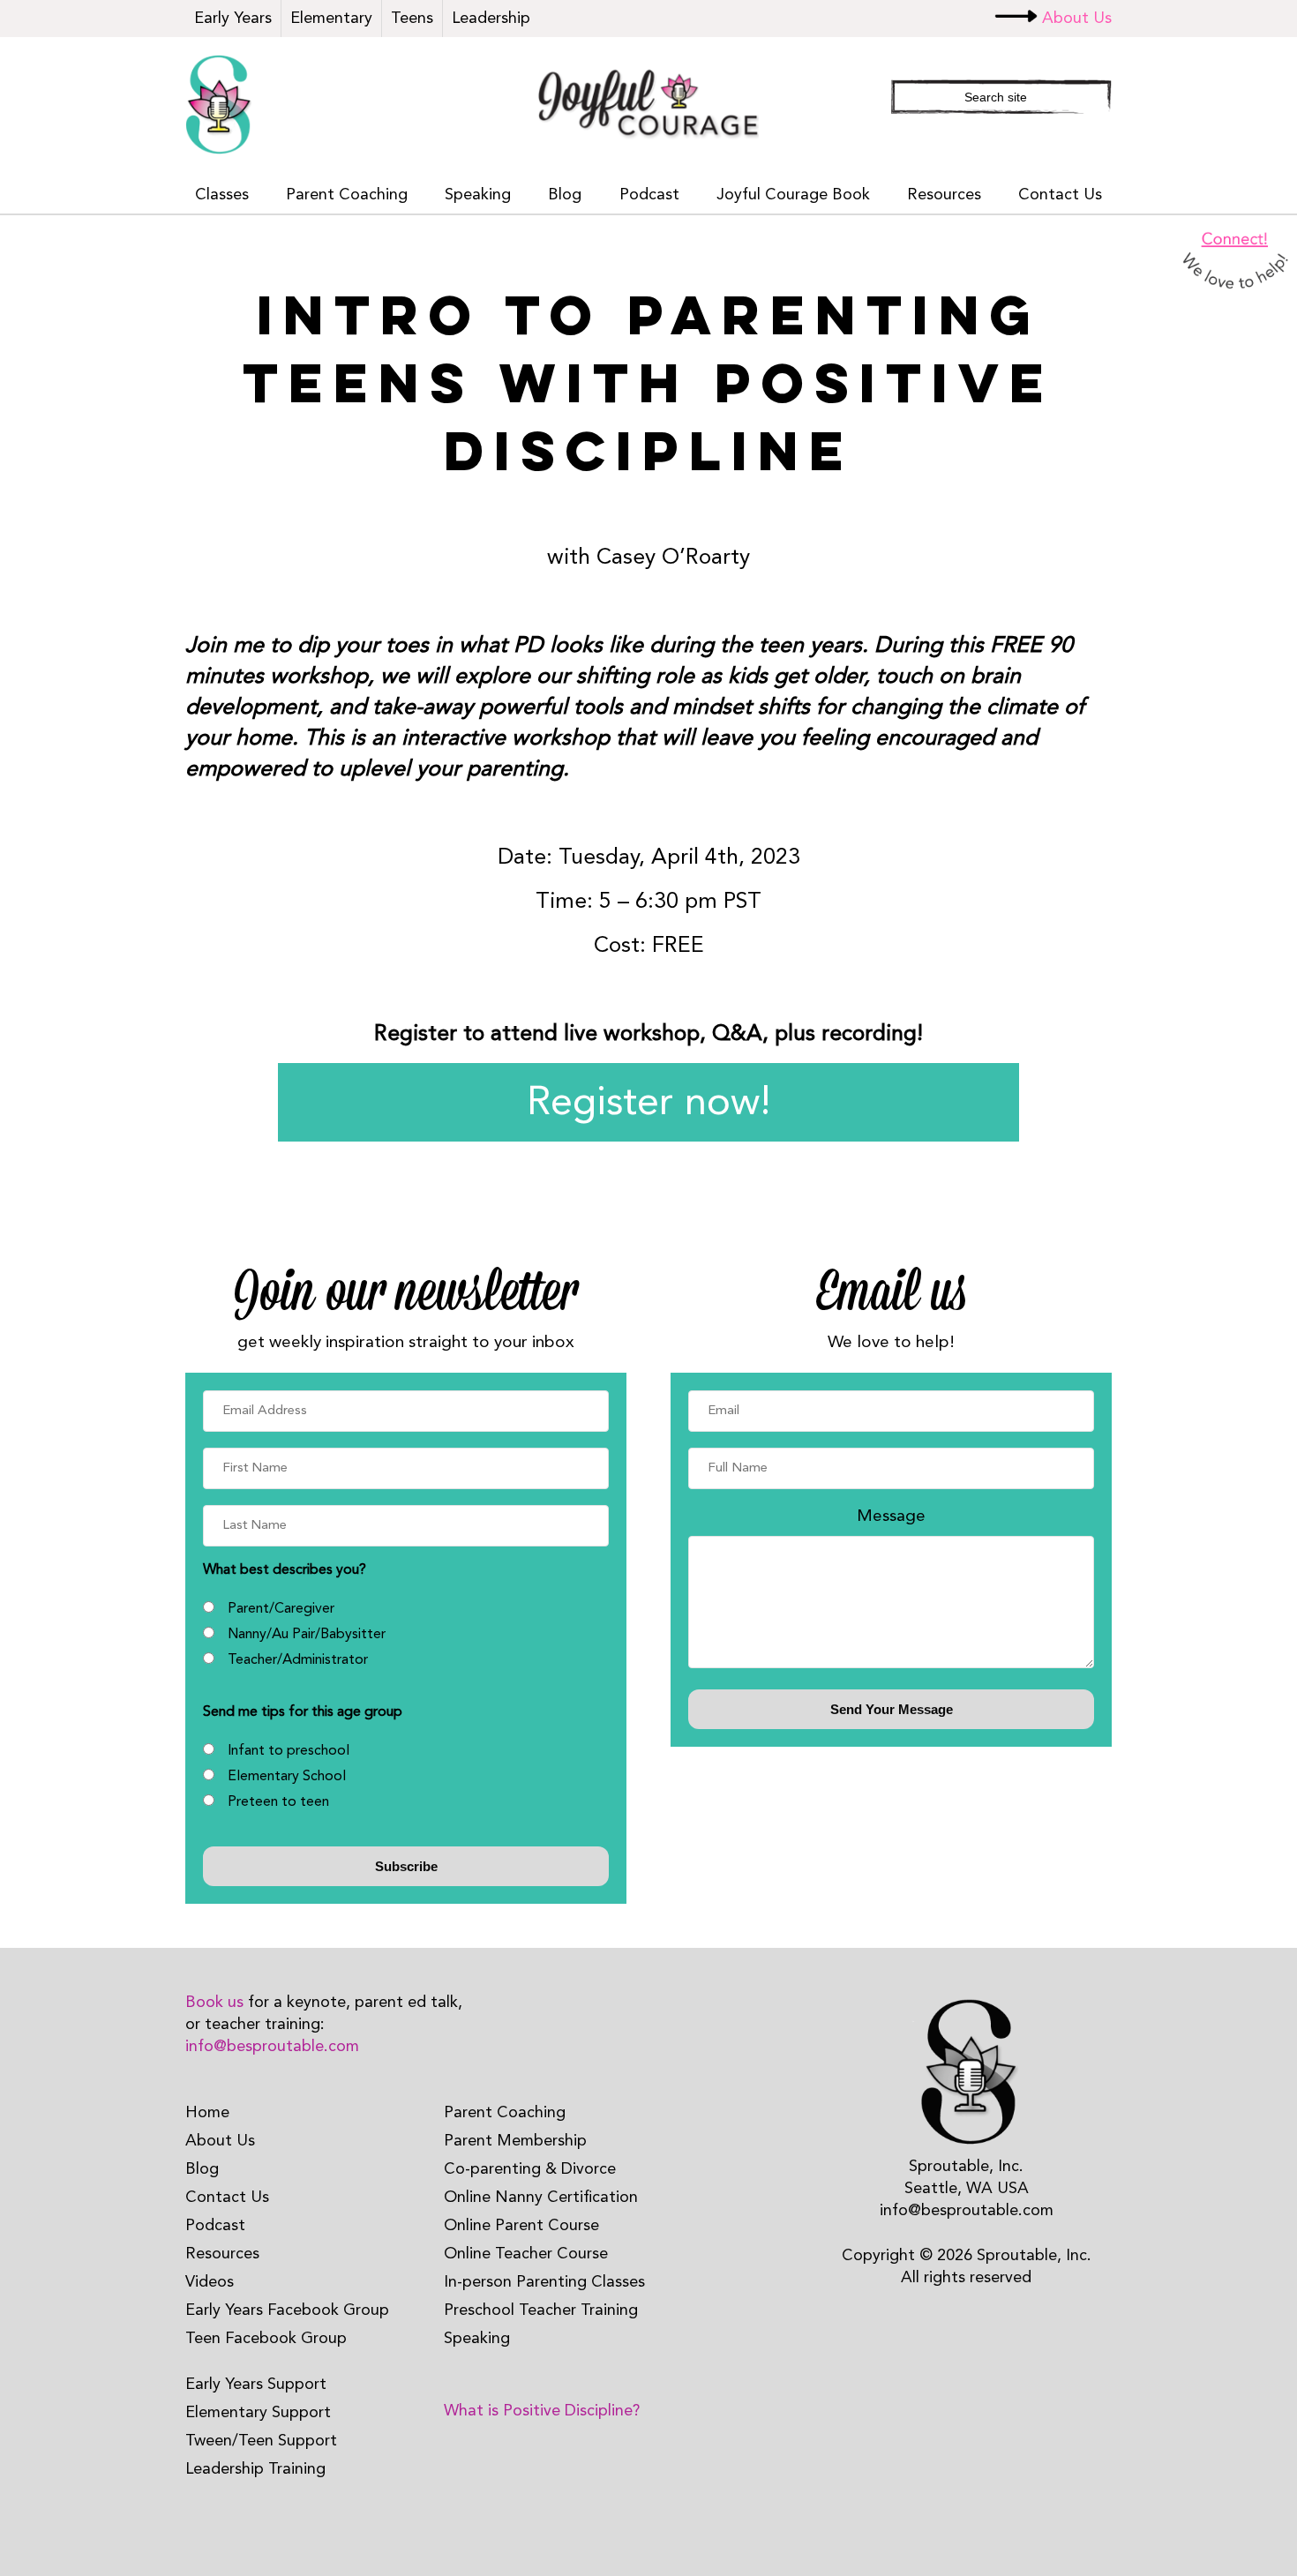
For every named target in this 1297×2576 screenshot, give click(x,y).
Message (891, 1516)
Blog (565, 195)
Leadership (491, 19)
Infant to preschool (289, 1751)
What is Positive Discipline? (542, 2411)
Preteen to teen (278, 1802)
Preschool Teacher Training (541, 2310)
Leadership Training (255, 2469)
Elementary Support (258, 2413)
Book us (214, 2003)
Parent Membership (515, 2141)
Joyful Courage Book (793, 195)
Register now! (649, 1104)
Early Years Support (256, 2385)
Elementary (331, 19)
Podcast (649, 195)
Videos (210, 2282)
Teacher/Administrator (298, 1660)
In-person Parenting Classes (544, 2282)
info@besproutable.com (272, 2047)
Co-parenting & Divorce (530, 2169)
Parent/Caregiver (281, 1609)
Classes (222, 195)
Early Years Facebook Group (287, 2310)
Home (207, 2113)
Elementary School (287, 1777)
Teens (412, 19)
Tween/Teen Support (261, 2441)
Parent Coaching (347, 195)
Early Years (233, 19)
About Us (1077, 19)
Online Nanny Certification (541, 2198)
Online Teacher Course (526, 2254)
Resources (944, 195)
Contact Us (1060, 195)
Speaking (478, 195)
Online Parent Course (521, 2226)
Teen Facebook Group (266, 2339)
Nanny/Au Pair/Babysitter (307, 1635)
